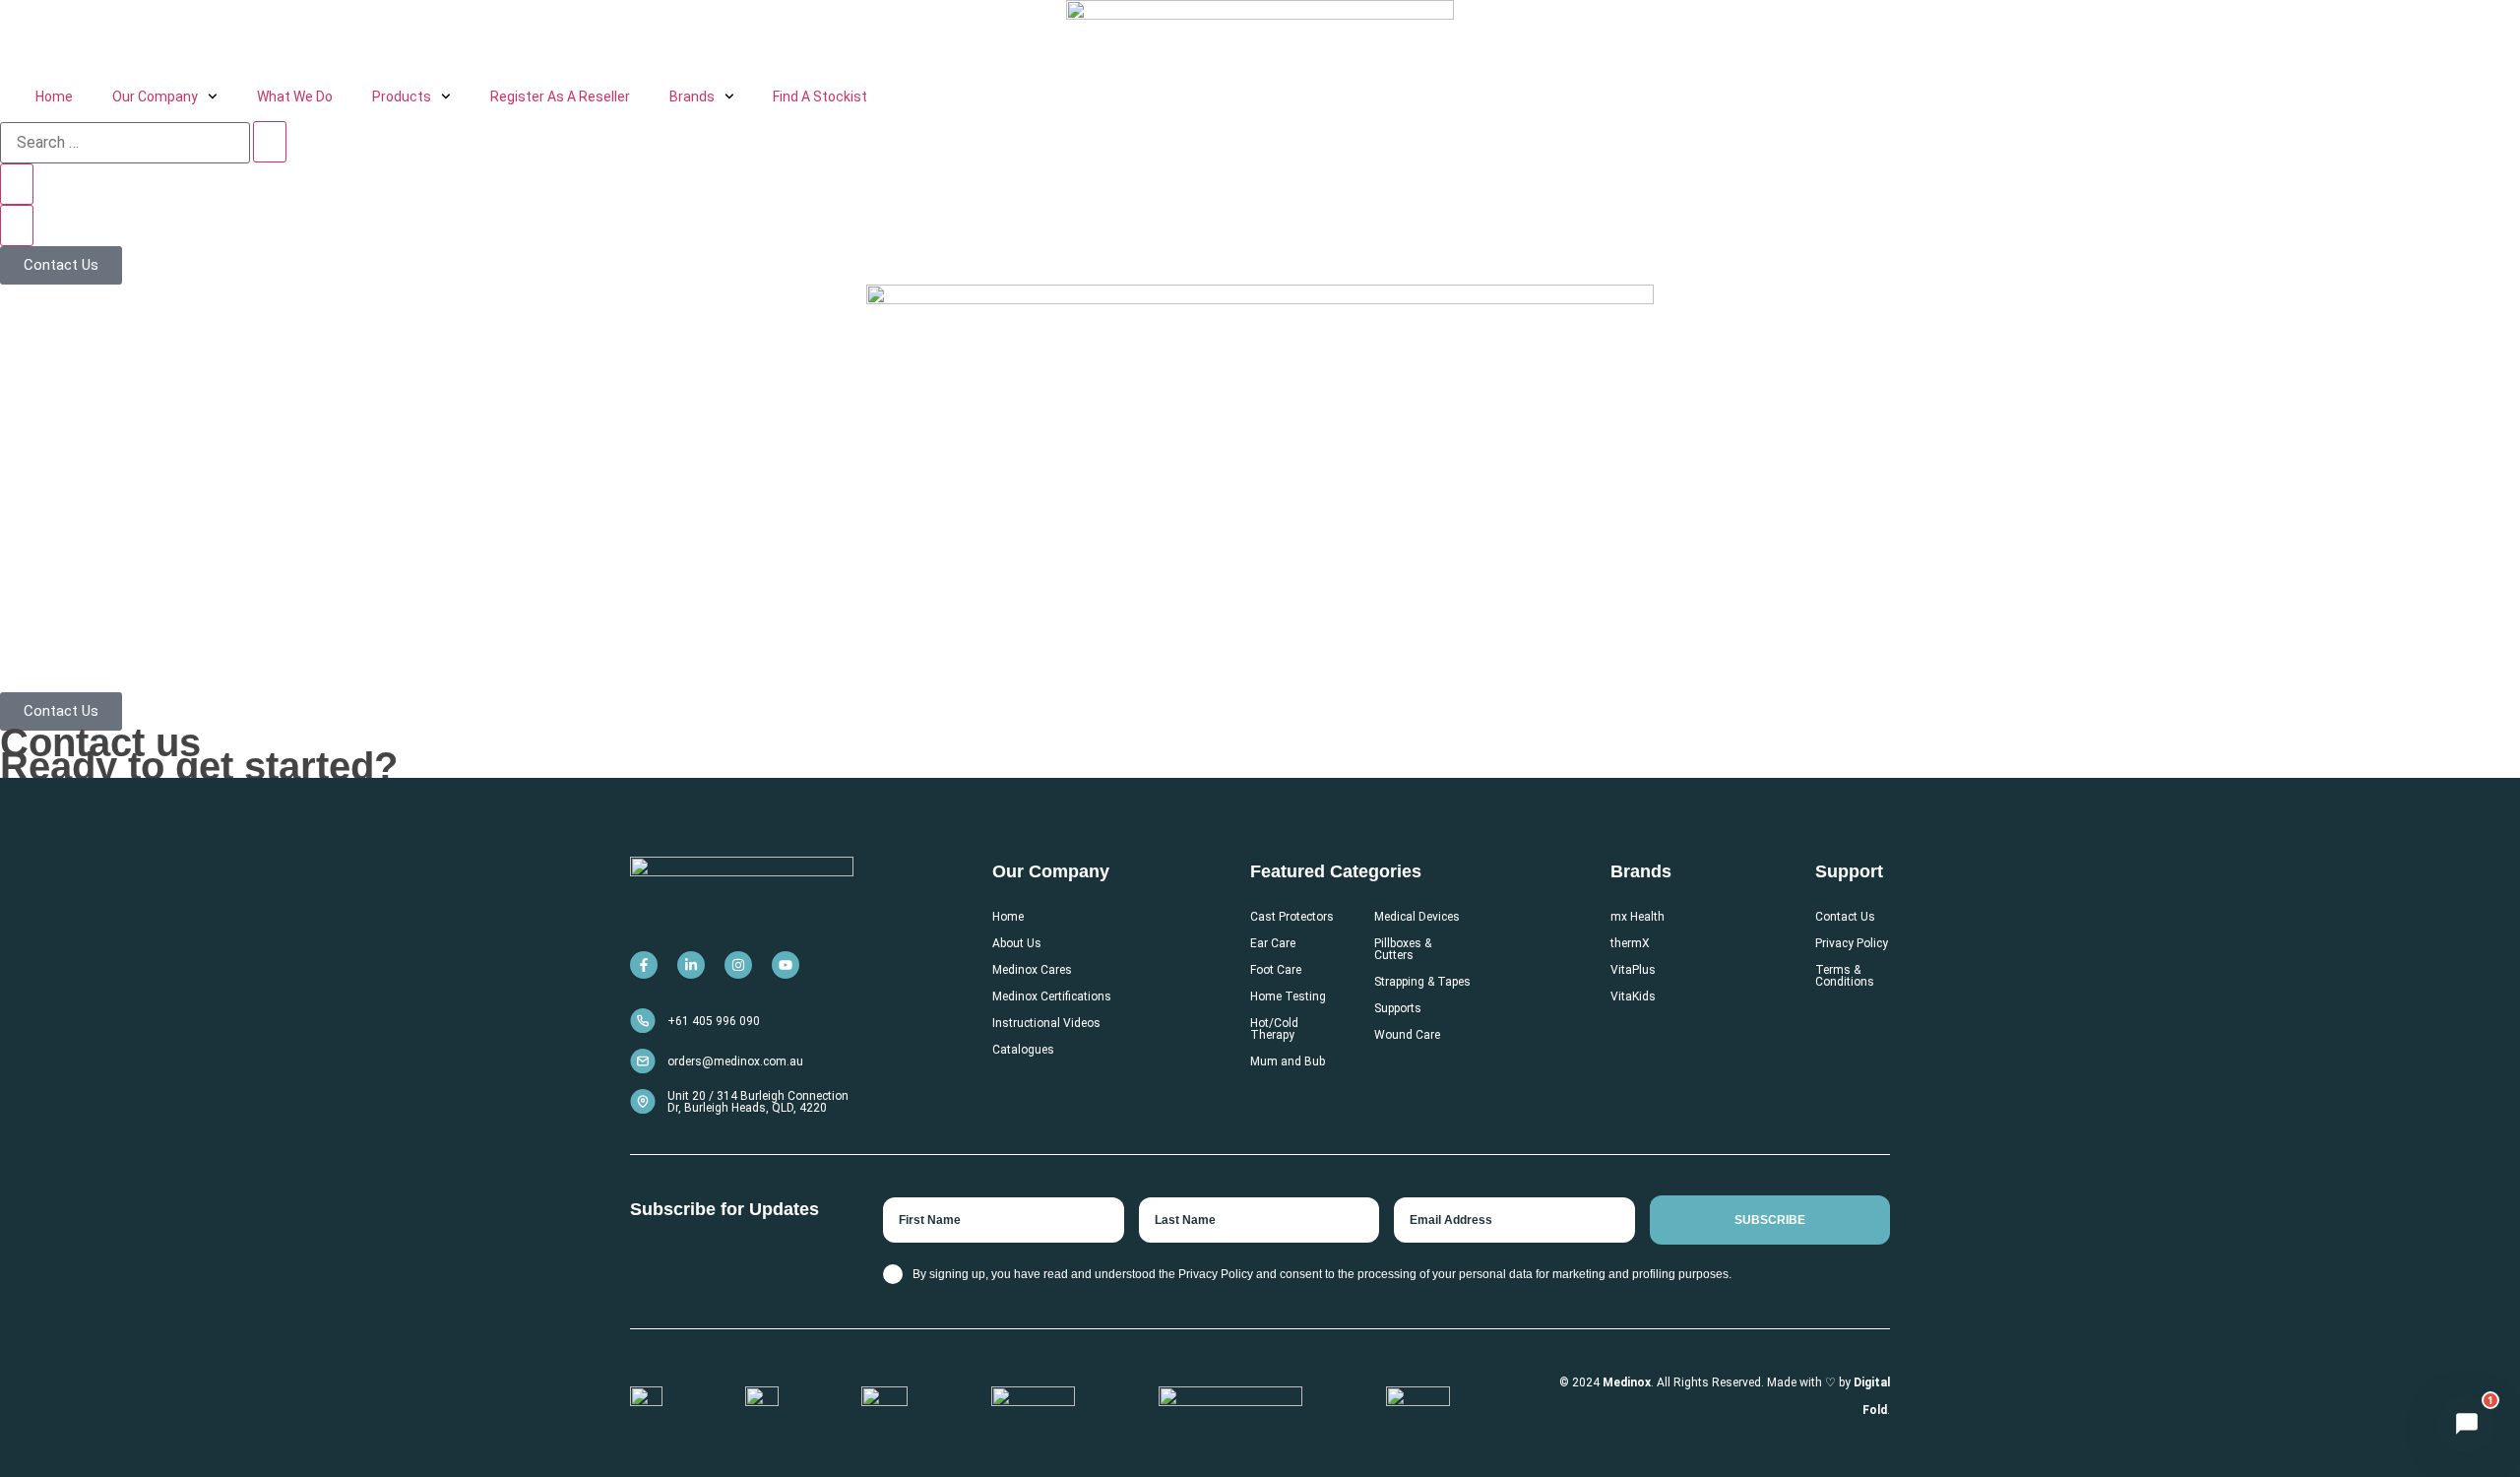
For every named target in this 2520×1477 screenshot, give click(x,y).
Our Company (155, 96)
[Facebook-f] (644, 965)
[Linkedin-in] (691, 965)
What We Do (295, 96)
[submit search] (270, 142)
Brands (692, 96)
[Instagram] (738, 965)
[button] (2467, 1424)
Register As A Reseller (560, 96)
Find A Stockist (820, 96)
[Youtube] (786, 965)
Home (54, 96)
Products (402, 96)
